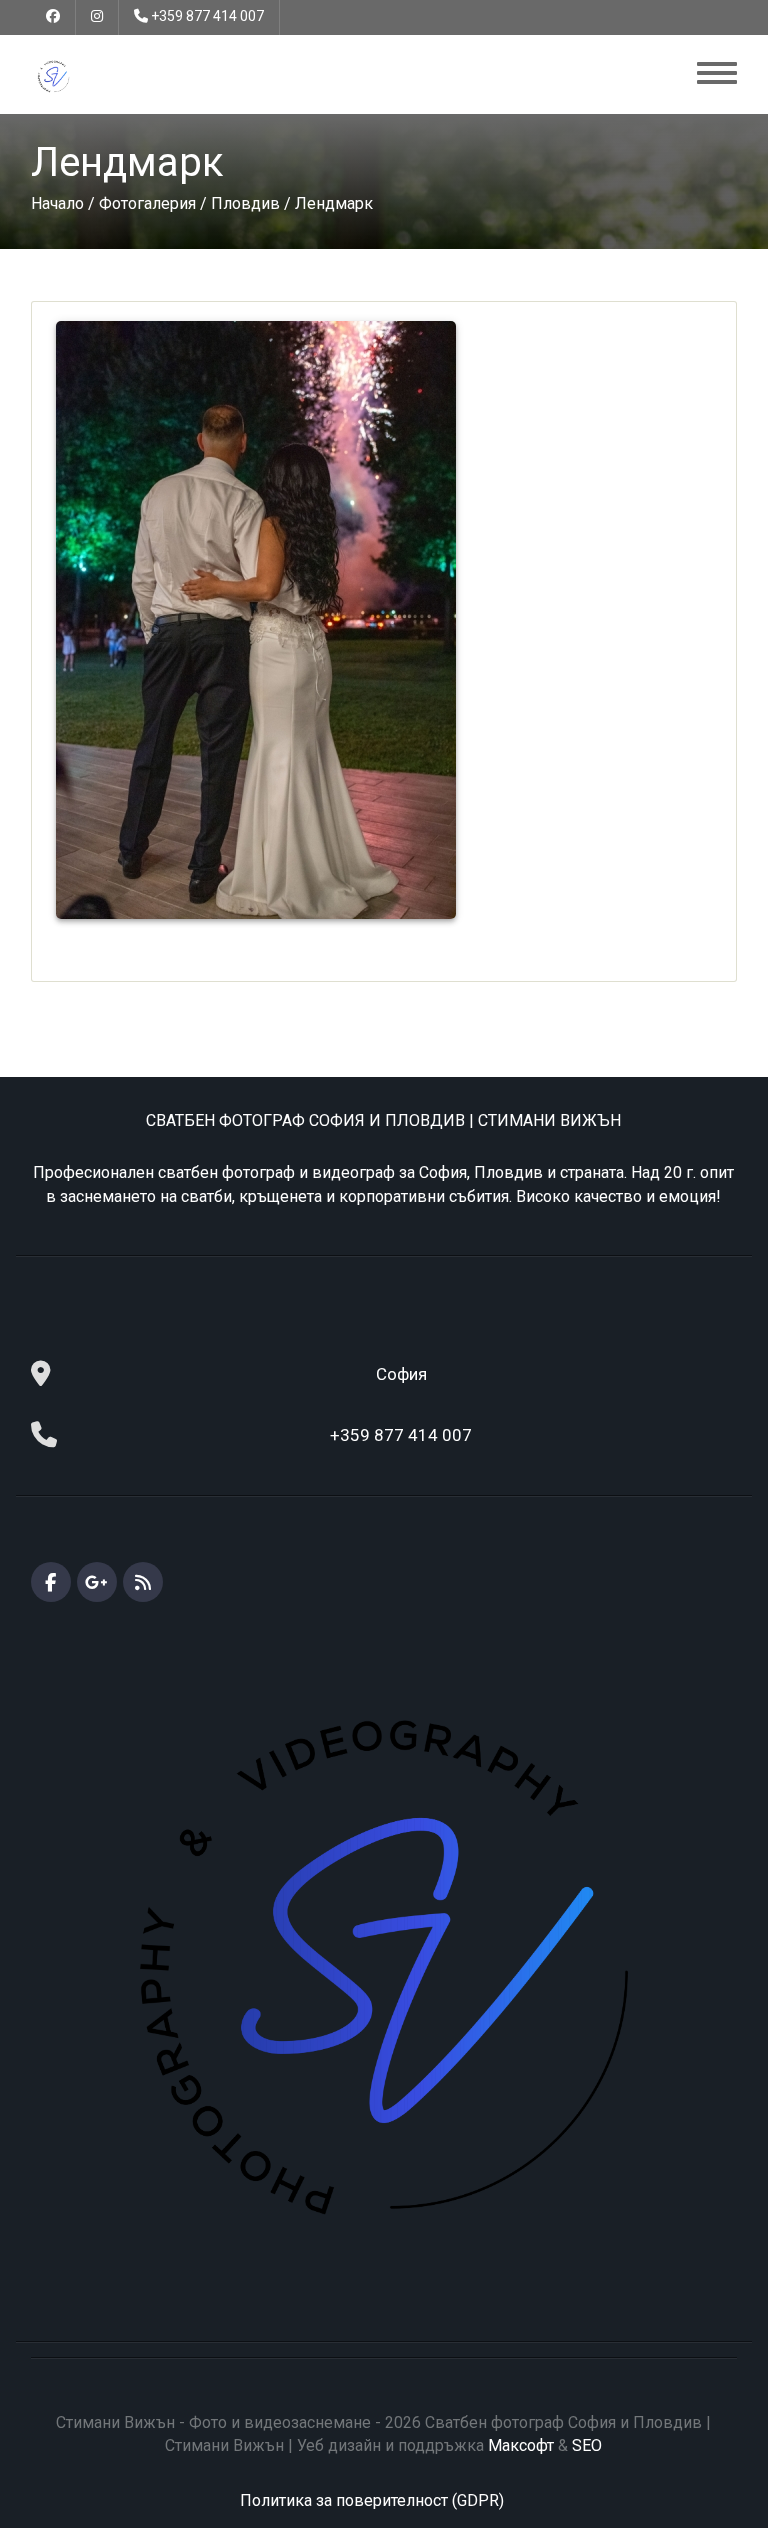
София (401, 1374)
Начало (57, 203)
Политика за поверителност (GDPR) (372, 2500)
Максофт (521, 2445)
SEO (587, 2445)
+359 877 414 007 (207, 16)
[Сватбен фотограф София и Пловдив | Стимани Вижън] (53, 75)
